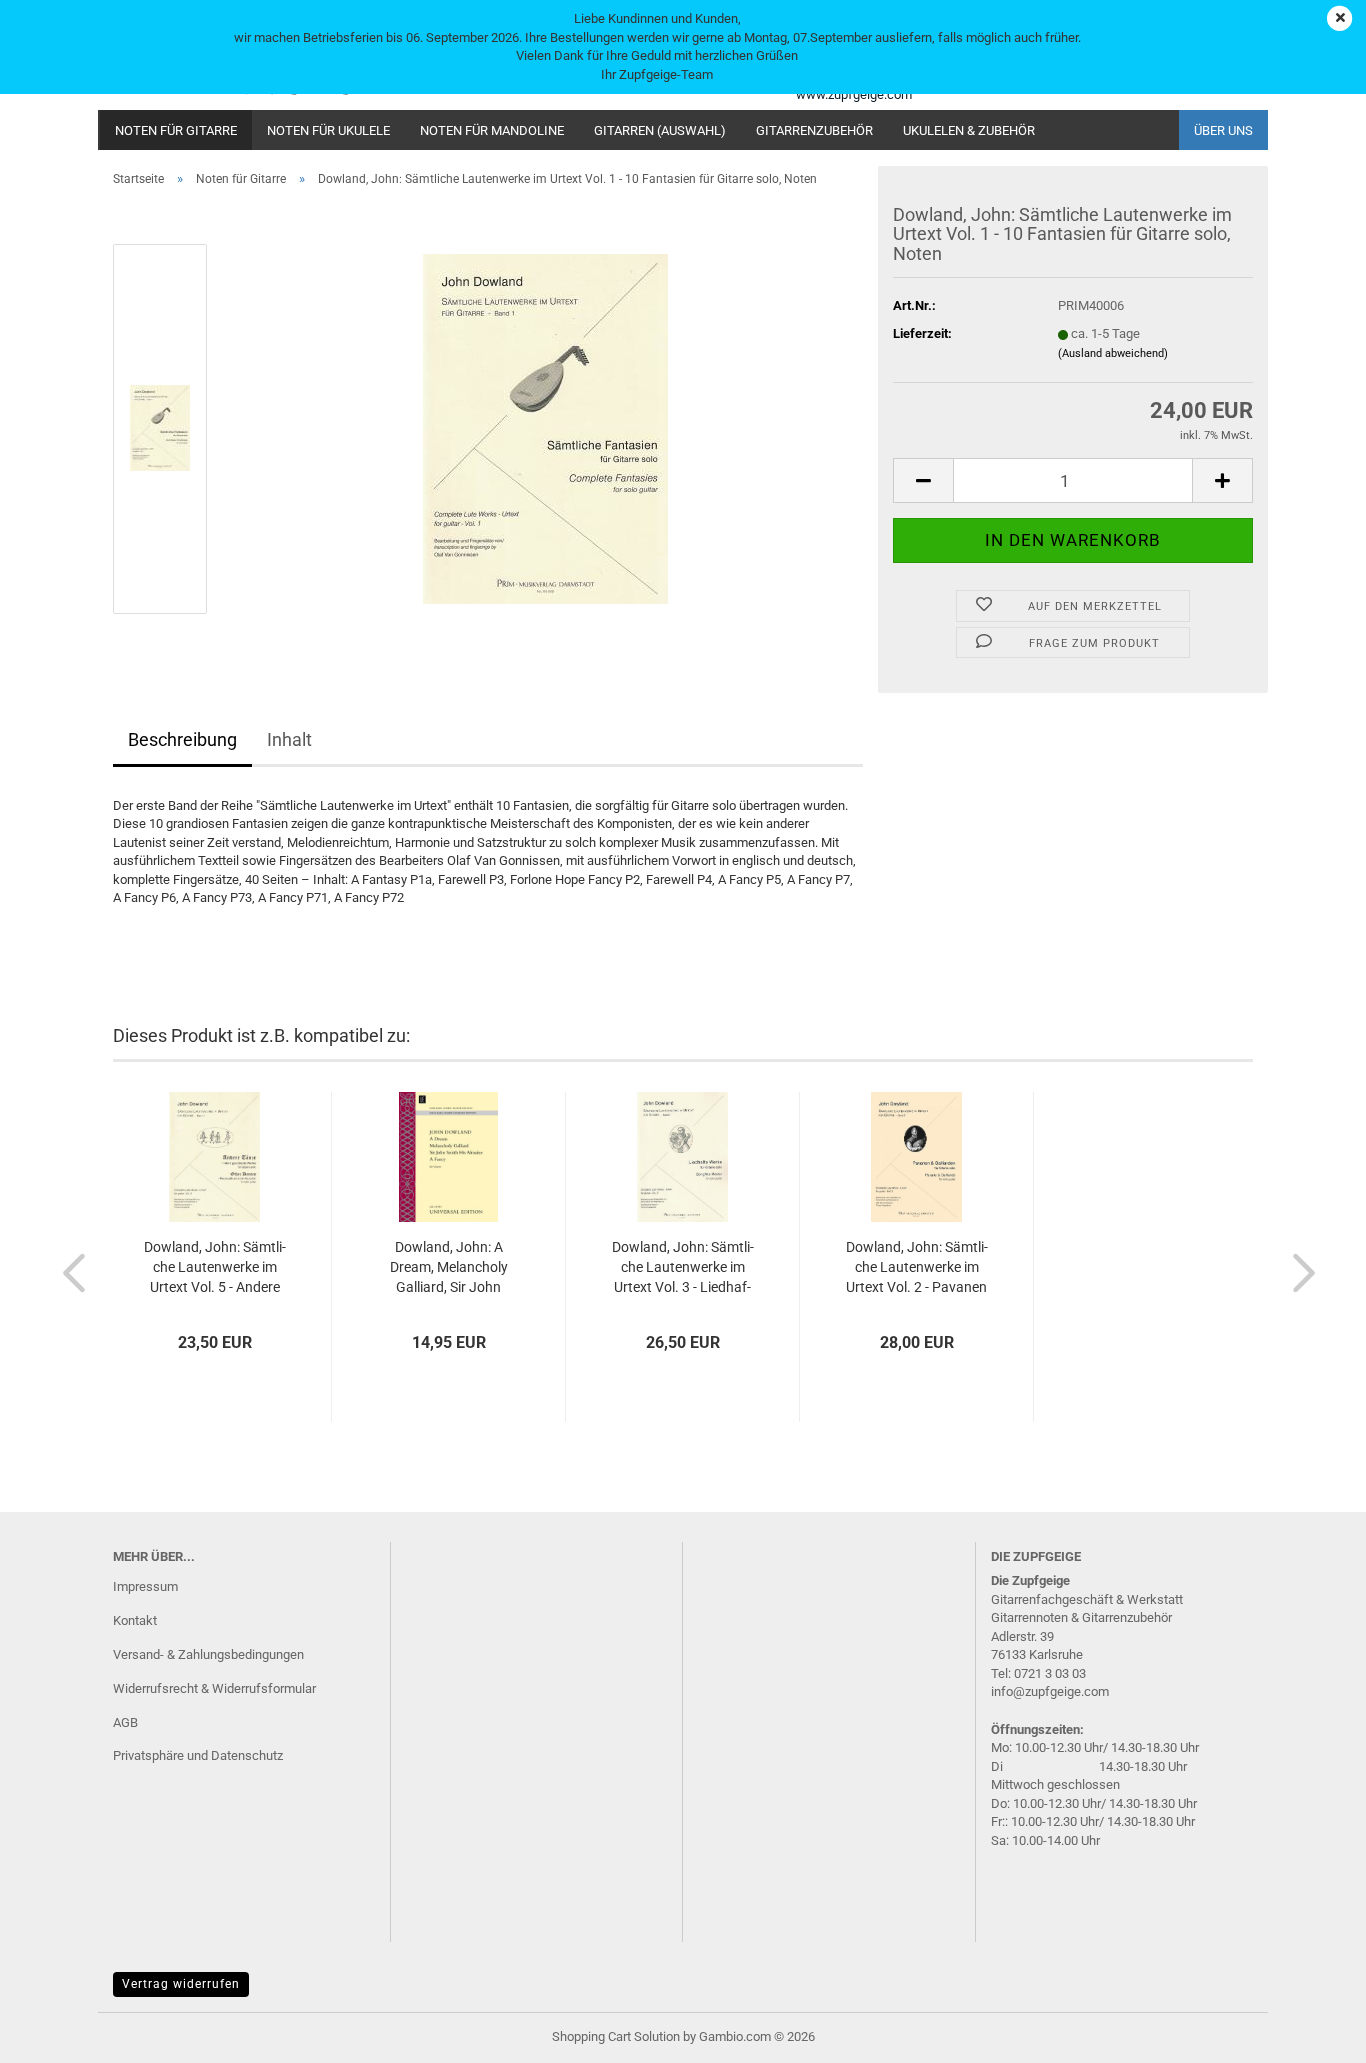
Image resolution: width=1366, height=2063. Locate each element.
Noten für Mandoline (492, 130)
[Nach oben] (1311, 2033)
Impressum (145, 1586)
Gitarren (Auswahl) (660, 130)
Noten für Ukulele (328, 130)
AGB (125, 1722)
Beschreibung (182, 739)
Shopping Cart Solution (616, 2036)
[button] (923, 480)
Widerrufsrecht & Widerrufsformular (214, 1688)
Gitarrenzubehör (814, 130)
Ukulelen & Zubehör (969, 130)
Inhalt (289, 739)
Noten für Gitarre (176, 130)
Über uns (1223, 130)
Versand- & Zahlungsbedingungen (208, 1654)
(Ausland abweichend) (1113, 353)
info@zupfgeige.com (1050, 1691)
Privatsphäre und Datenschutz (198, 1755)
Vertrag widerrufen (181, 1984)
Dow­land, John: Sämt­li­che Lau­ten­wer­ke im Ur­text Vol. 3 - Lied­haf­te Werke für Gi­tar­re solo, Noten (683, 1268)
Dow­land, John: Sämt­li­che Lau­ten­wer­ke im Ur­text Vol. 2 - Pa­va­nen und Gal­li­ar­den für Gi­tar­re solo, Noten (917, 1268)
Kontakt (135, 1620)
